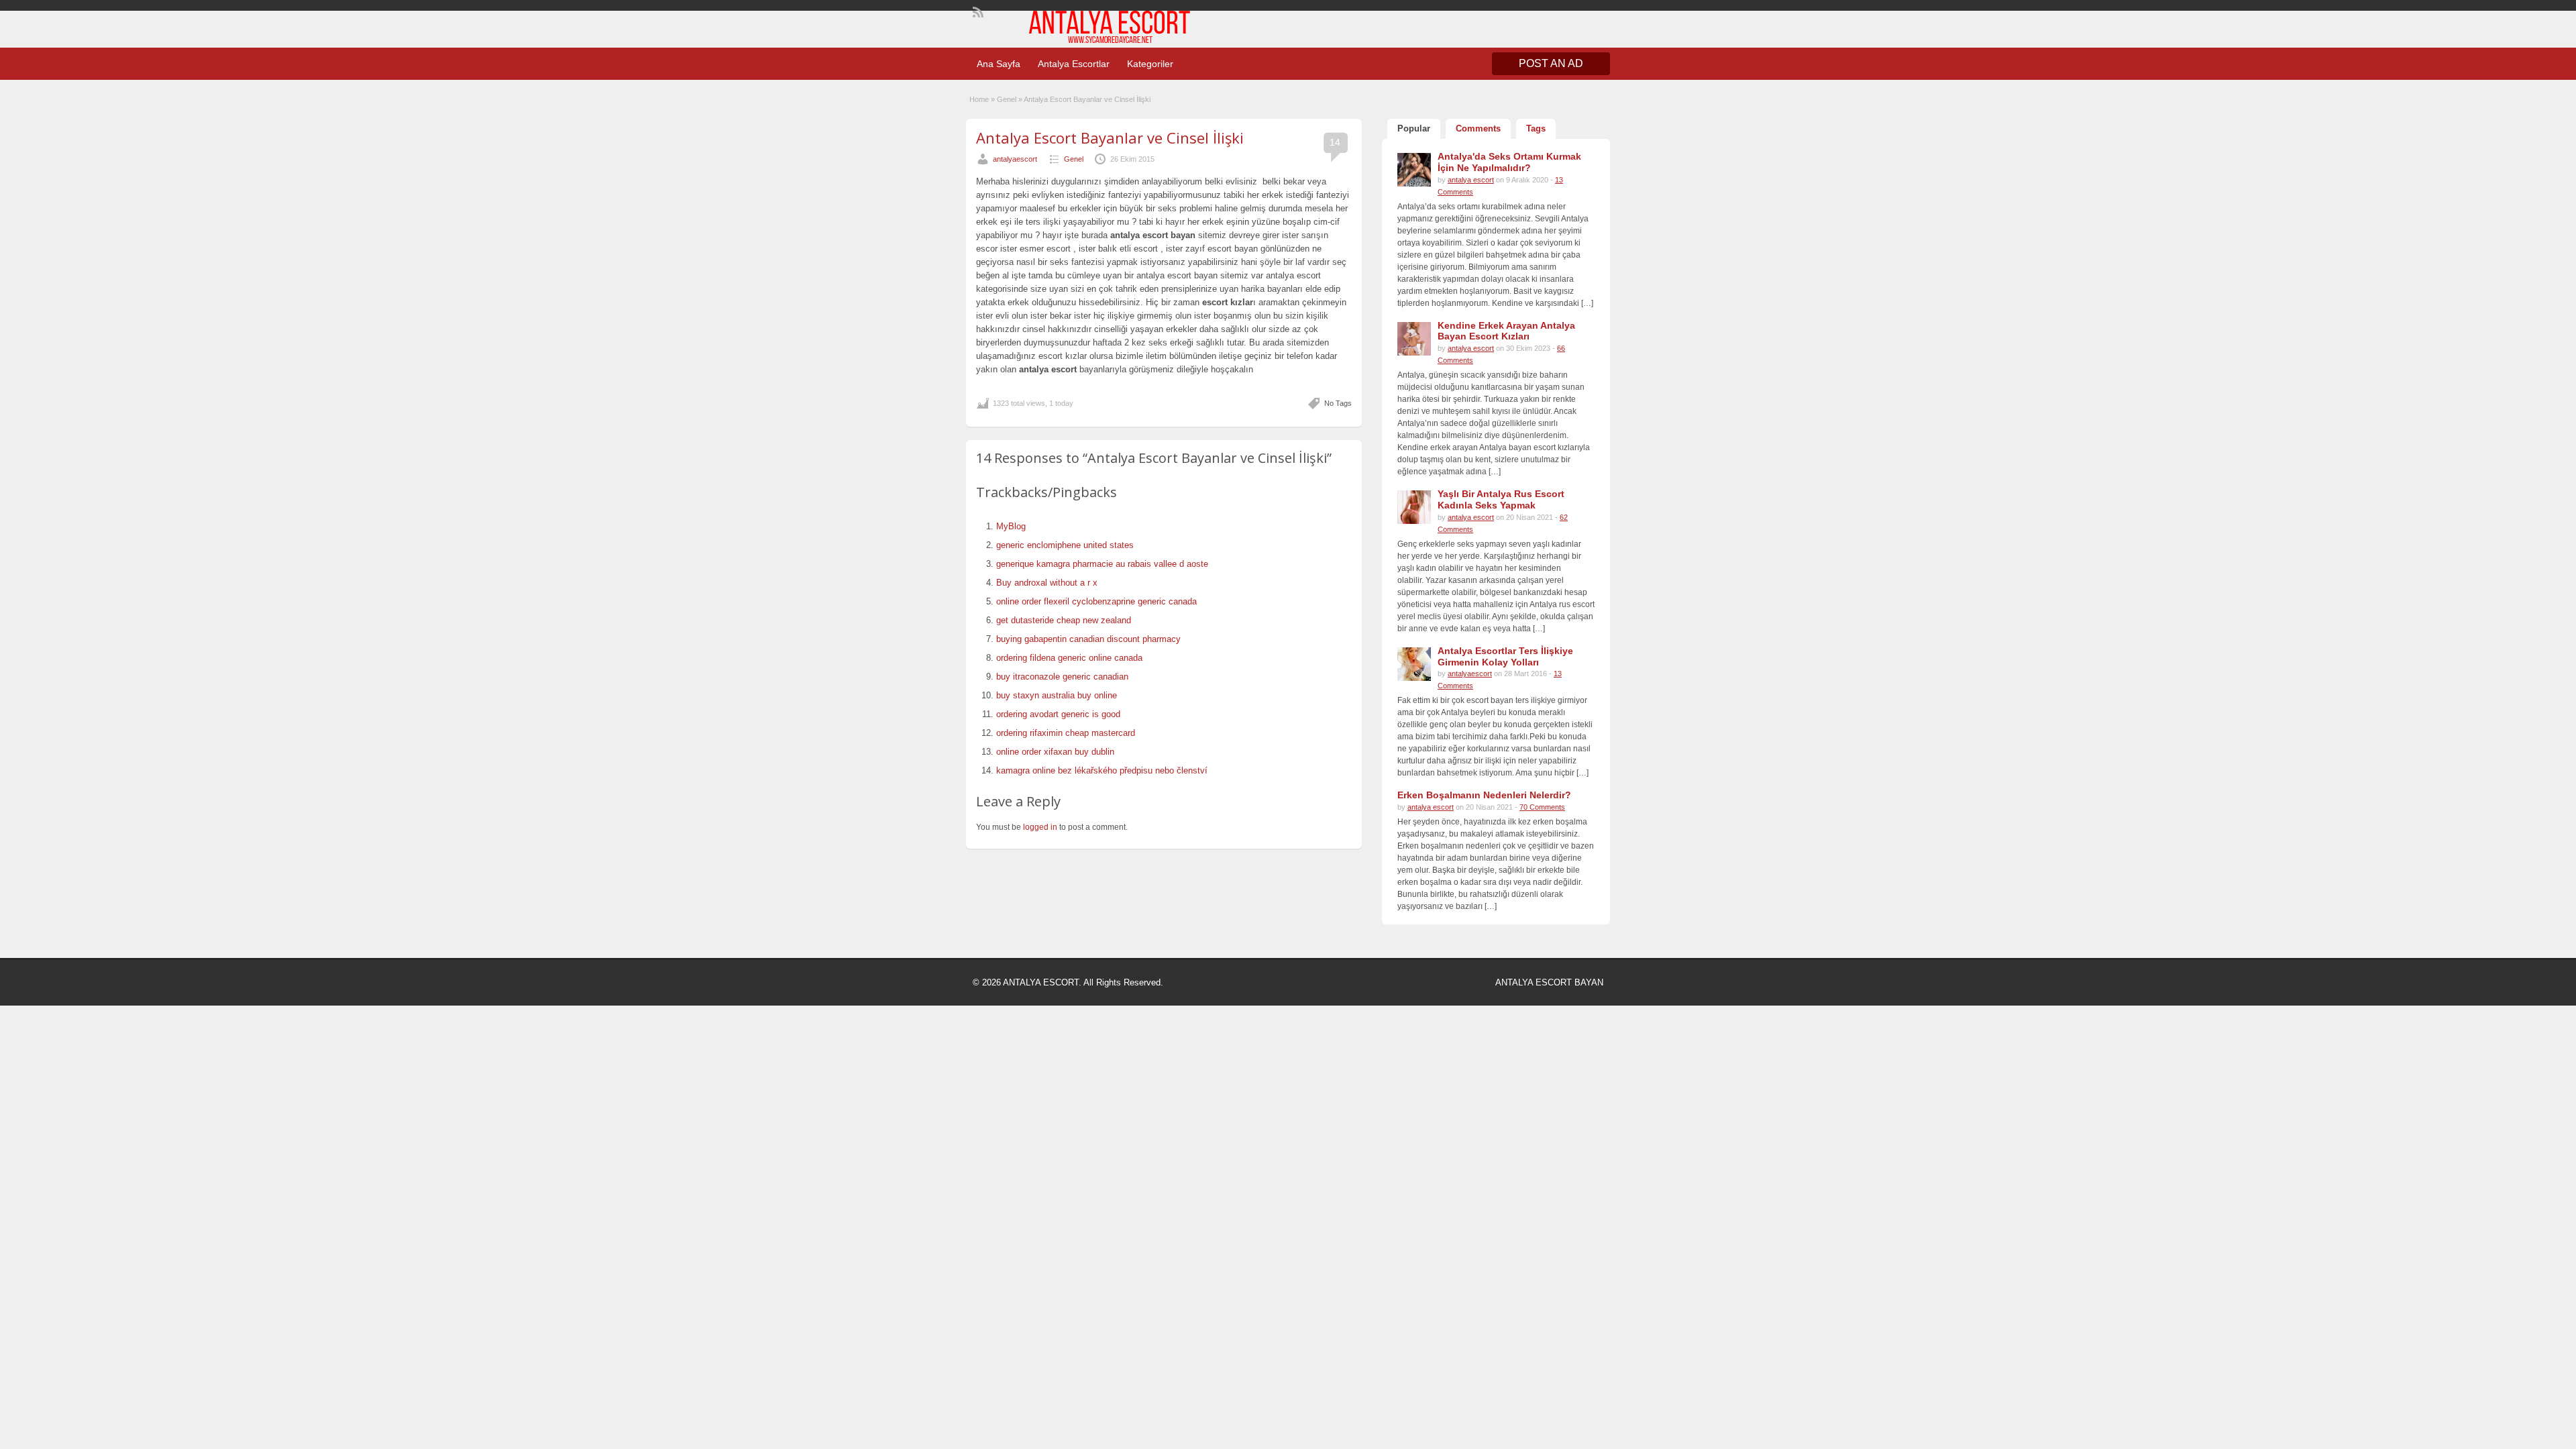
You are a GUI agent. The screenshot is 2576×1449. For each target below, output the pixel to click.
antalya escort (1471, 180)
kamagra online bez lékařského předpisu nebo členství (1102, 770)
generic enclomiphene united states (1065, 545)
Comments (1478, 128)
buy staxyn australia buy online (1057, 695)
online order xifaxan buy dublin (1055, 752)
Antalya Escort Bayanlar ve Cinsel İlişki (1110, 138)
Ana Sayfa (999, 64)
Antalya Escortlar (1074, 64)
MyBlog (1011, 526)
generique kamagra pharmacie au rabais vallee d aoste (1102, 564)
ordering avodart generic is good (1058, 714)
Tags (1536, 128)
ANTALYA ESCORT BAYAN (1549, 982)
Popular (1414, 128)
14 (1335, 142)
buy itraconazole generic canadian (1062, 677)
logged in (1040, 827)
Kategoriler (1150, 64)
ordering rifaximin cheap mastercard (1066, 733)
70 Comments (1542, 807)
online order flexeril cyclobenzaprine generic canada (1096, 601)
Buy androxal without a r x (1047, 583)
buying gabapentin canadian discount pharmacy (1088, 639)
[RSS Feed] (977, 11)
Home (979, 99)
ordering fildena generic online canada (1069, 658)
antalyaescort (1015, 159)
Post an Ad (1551, 63)
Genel (1007, 99)
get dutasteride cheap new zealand (1064, 620)
